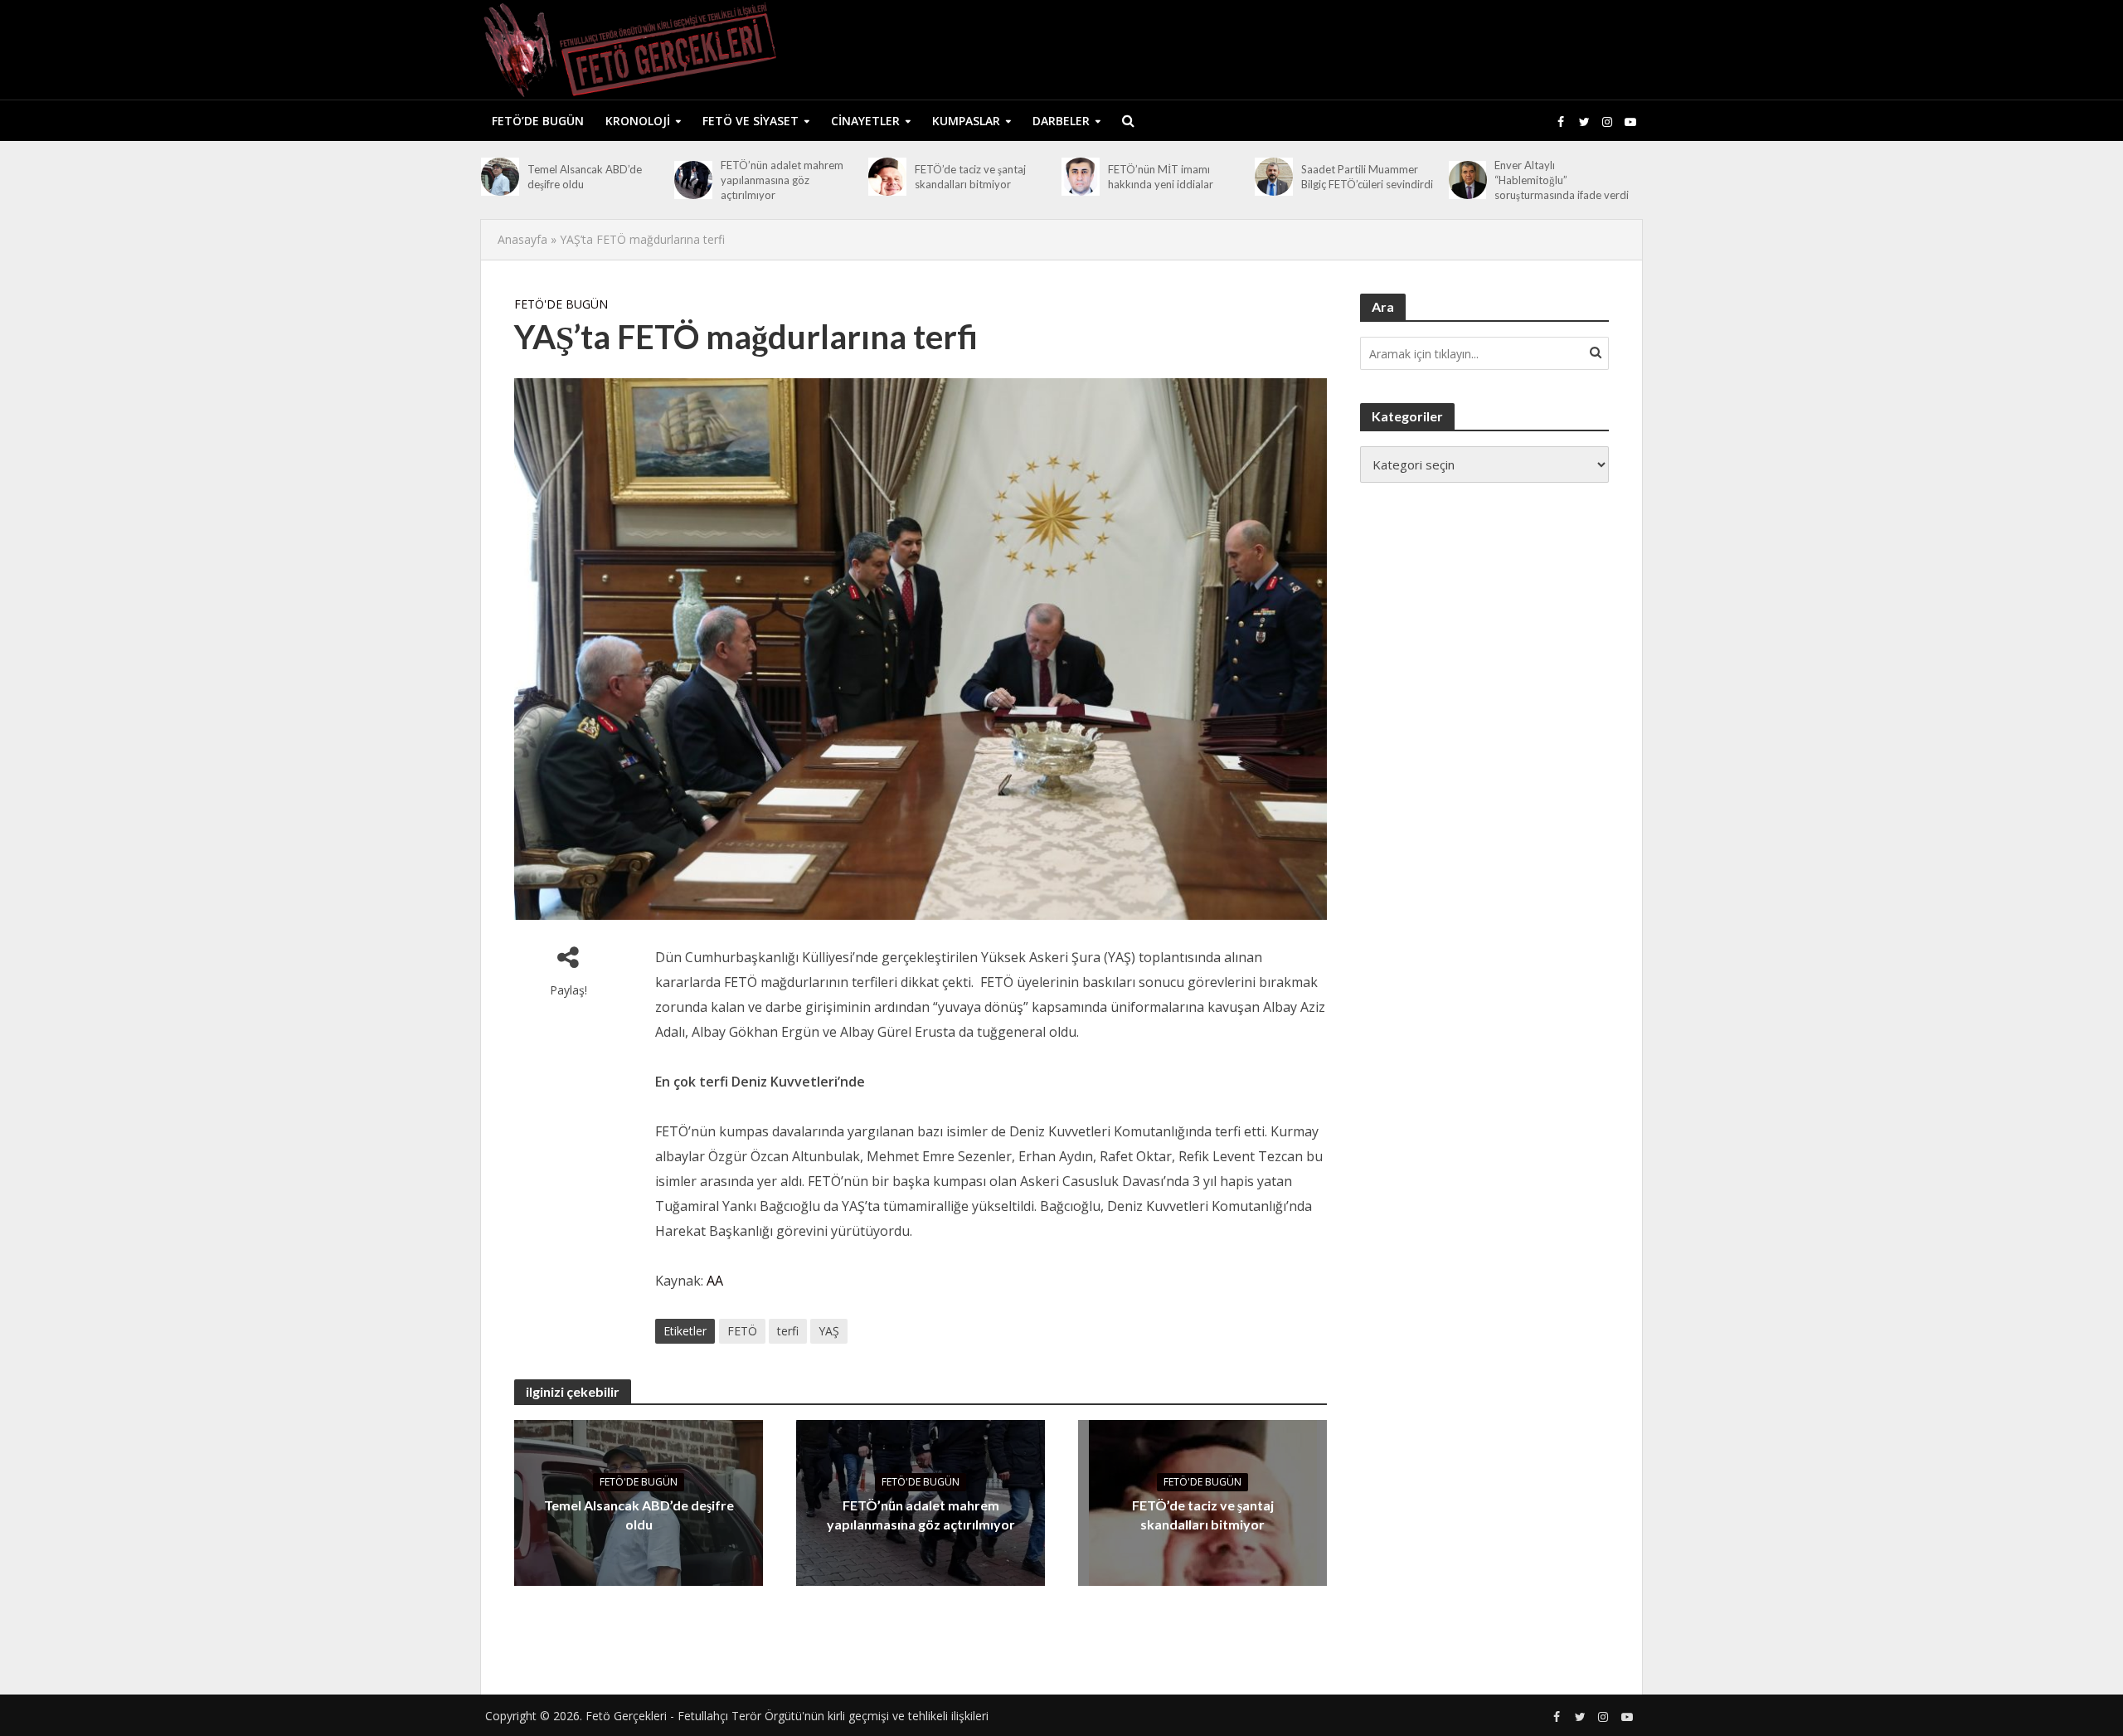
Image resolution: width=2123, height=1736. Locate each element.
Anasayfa (522, 239)
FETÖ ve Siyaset (751, 121)
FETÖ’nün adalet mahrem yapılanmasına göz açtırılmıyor (782, 180)
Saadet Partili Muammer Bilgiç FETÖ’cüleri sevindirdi (1367, 177)
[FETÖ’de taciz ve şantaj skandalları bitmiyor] (887, 177)
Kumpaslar (966, 121)
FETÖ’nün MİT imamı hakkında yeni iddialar (1161, 177)
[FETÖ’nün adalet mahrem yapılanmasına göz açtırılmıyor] (693, 180)
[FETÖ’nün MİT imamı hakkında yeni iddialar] (1081, 177)
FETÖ (742, 1331)
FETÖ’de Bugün (538, 121)
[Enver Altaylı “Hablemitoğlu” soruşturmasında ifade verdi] (1468, 180)
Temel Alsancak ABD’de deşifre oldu (585, 177)
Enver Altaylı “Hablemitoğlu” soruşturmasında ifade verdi (1562, 180)
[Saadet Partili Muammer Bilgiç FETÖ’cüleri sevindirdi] (1274, 177)
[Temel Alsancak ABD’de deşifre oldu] (500, 177)
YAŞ (829, 1331)
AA (715, 1281)
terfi (788, 1331)
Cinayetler (865, 121)
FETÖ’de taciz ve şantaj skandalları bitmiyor (970, 177)
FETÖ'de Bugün (561, 304)
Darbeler (1061, 121)
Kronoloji (638, 121)
